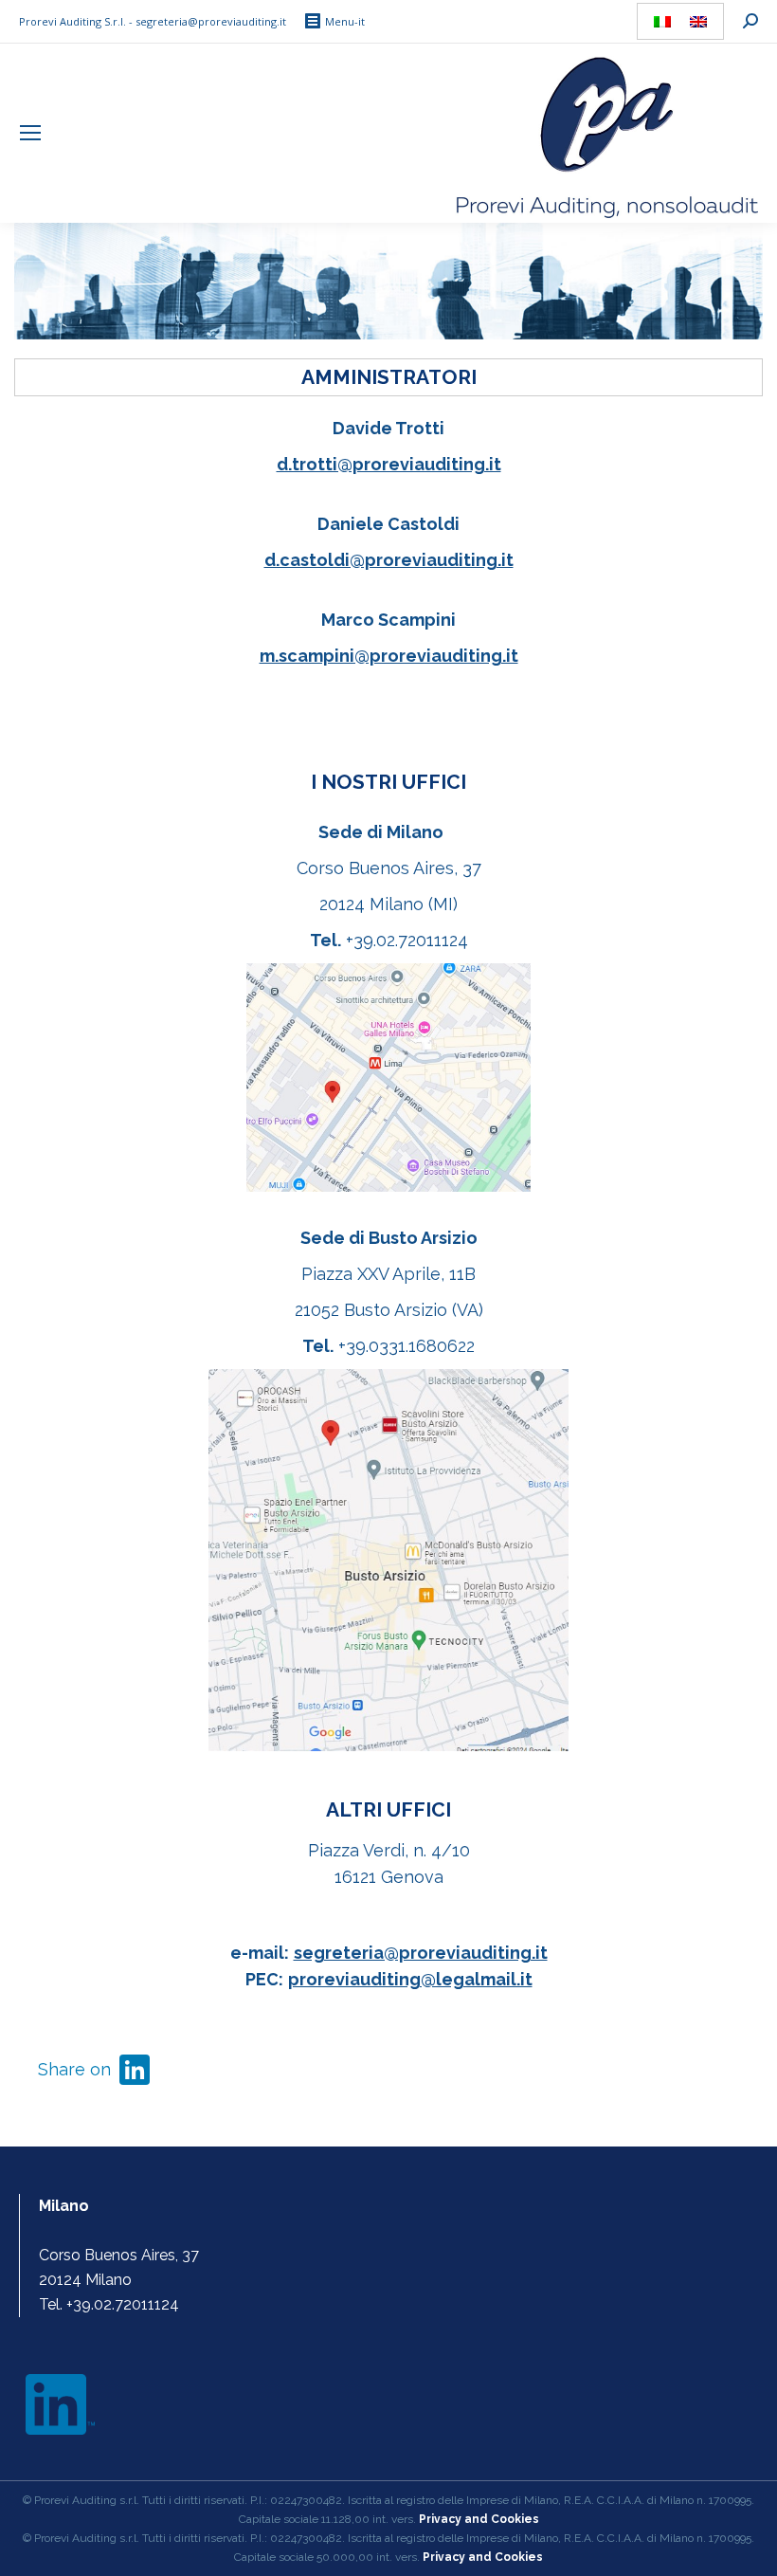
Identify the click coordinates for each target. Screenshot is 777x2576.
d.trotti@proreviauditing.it (389, 464)
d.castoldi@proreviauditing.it (389, 560)
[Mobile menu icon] (30, 133)
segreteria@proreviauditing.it (421, 1953)
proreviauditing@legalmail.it (410, 1979)
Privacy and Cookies (483, 2557)
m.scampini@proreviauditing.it (389, 656)
